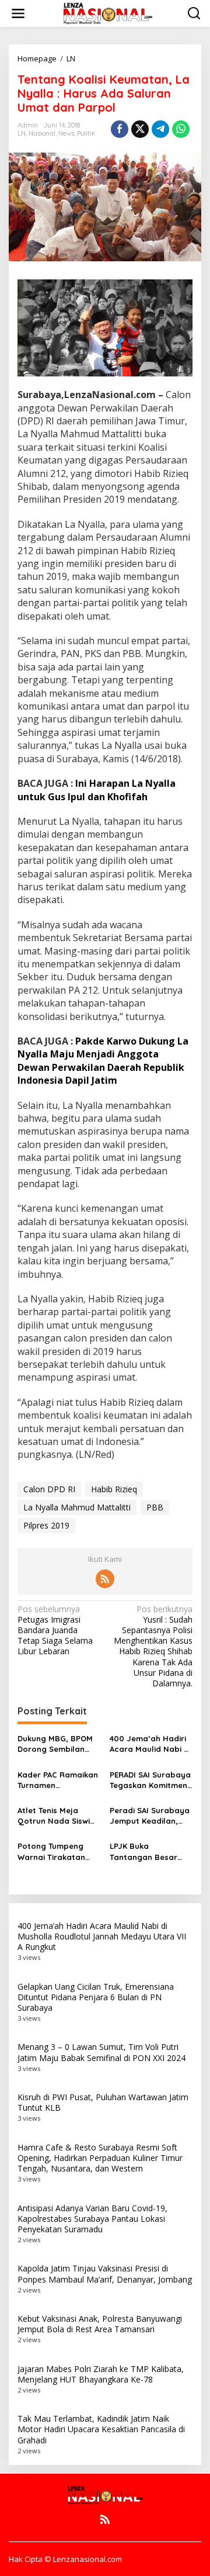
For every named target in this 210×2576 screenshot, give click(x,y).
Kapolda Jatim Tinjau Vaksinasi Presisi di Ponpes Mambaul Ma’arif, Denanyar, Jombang (105, 2274)
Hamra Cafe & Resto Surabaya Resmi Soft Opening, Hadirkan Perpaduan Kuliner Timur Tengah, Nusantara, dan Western (100, 2158)
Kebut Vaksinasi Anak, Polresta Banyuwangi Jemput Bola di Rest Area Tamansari (100, 2324)
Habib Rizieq (114, 1489)
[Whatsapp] (181, 129)
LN (22, 133)
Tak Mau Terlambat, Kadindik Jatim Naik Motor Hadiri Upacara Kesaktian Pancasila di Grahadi (101, 2429)
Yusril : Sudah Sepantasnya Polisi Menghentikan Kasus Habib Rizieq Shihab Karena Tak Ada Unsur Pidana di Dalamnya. (153, 1646)
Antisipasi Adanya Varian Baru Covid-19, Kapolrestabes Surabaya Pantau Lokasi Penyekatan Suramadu (92, 2219)
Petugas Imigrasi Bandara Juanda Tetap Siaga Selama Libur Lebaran (55, 1631)
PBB (155, 1507)
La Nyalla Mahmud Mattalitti (77, 1507)
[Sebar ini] (120, 129)
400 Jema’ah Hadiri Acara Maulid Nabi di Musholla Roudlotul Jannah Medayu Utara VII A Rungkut (150, 1744)
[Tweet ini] (140, 129)
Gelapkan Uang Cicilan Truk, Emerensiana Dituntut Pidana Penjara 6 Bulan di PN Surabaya (96, 1997)
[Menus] (18, 13)
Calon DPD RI (49, 1489)
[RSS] (105, 1579)
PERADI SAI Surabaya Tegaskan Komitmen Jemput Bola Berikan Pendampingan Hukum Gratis (150, 1780)
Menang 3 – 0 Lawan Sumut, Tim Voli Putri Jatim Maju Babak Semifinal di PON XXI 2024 (101, 2052)
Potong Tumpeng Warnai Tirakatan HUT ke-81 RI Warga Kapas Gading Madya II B (56, 1851)
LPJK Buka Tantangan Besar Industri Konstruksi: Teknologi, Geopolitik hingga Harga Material (150, 1851)
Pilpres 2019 (46, 1525)
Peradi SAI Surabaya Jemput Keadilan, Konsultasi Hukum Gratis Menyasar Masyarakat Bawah (150, 1816)
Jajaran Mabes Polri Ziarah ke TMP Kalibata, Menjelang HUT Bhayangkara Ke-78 (101, 2374)
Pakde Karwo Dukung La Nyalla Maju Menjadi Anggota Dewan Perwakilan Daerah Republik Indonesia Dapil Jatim (103, 1061)
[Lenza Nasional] (107, 13)
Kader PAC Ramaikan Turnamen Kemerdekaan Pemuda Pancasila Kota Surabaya (58, 1780)
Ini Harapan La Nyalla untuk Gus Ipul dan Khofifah (97, 790)
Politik (86, 133)
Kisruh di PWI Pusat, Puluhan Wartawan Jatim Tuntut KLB (103, 2102)
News (66, 133)
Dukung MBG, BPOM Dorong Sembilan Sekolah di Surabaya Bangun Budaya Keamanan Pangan (58, 1744)
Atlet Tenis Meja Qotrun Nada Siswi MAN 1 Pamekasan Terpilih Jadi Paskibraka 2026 (54, 1816)
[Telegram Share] (160, 129)
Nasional (42, 133)
